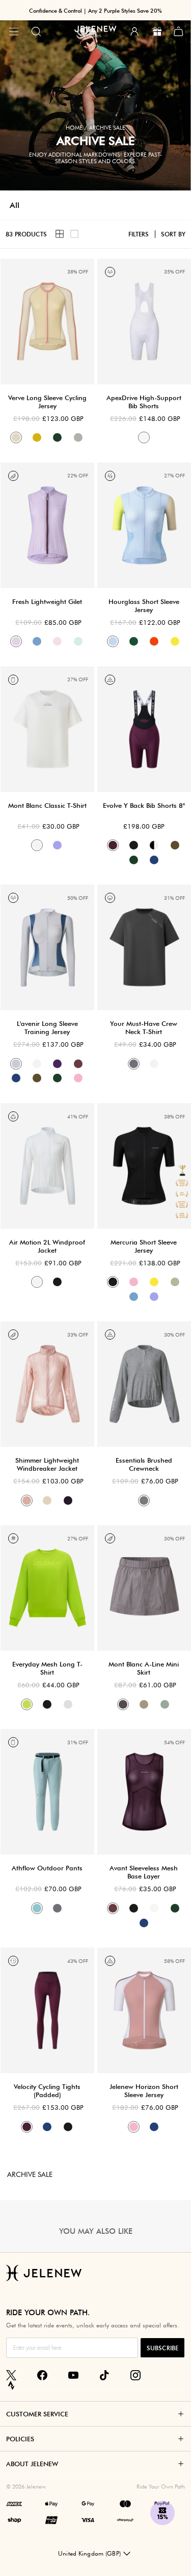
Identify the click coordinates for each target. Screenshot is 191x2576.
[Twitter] (11, 2375)
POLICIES (20, 2439)
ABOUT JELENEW (32, 2464)
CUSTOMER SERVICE (37, 2414)
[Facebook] (42, 2375)
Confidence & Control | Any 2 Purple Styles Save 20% (95, 11)
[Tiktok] (104, 2375)
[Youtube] (73, 2375)
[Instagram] (135, 2375)
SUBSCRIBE (162, 2348)
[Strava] (11, 2385)
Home (74, 128)
